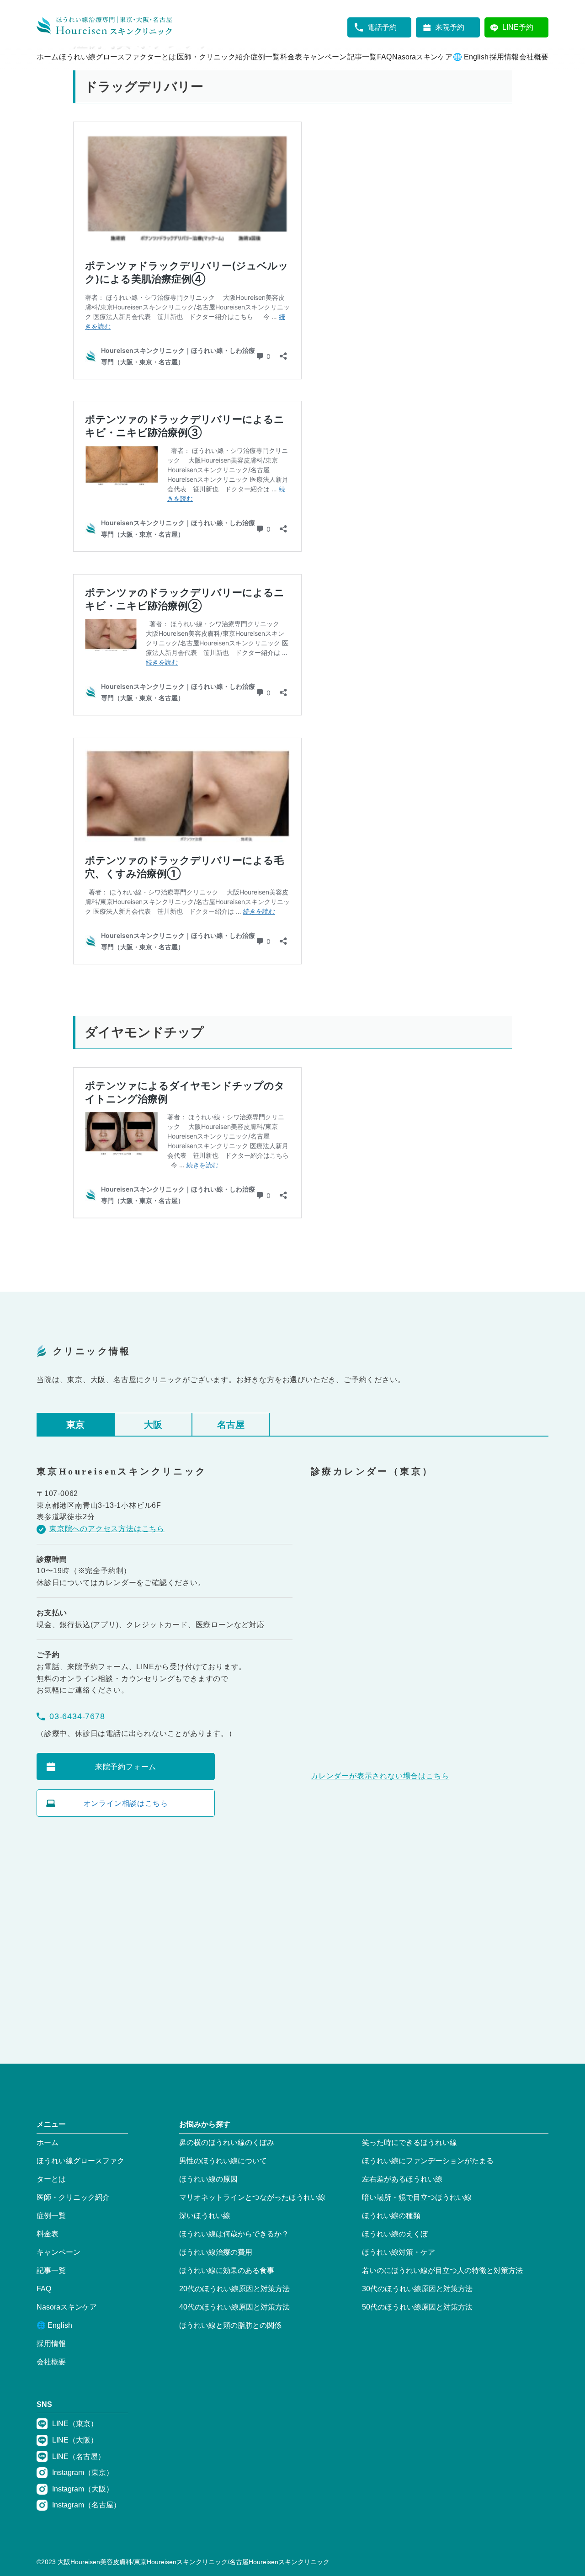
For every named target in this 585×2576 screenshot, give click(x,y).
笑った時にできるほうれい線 (409, 2142)
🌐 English (471, 57)
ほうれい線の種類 (391, 2216)
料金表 (291, 57)
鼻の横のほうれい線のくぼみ (227, 2142)
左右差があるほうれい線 (402, 2179)
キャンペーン (324, 57)
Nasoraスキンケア (422, 57)
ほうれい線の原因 (208, 2179)
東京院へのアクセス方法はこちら (107, 1529)
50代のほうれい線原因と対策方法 (417, 2307)
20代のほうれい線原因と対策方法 (234, 2289)
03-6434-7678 (77, 1716)
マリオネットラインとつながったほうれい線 (252, 2197)
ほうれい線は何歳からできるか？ (234, 2234)
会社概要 (534, 57)
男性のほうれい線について (223, 2161)
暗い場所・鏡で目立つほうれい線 (417, 2197)
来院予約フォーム (126, 1767)
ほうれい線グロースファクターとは (117, 57)
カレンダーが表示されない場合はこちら (380, 1776)
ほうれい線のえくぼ (395, 2234)
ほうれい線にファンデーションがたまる (428, 2161)
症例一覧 (265, 57)
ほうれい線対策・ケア (399, 2252)
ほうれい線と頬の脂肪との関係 (230, 2325)
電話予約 (382, 27)
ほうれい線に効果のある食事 (227, 2270)
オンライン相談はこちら (126, 1803)
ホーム (48, 57)
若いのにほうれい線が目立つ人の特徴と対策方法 (442, 2270)
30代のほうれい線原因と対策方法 (417, 2289)
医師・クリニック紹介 (213, 57)
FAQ (384, 57)
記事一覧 (362, 57)
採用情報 (504, 57)
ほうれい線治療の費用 (216, 2252)
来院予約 (450, 27)
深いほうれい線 (205, 2216)
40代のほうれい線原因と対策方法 (234, 2307)
